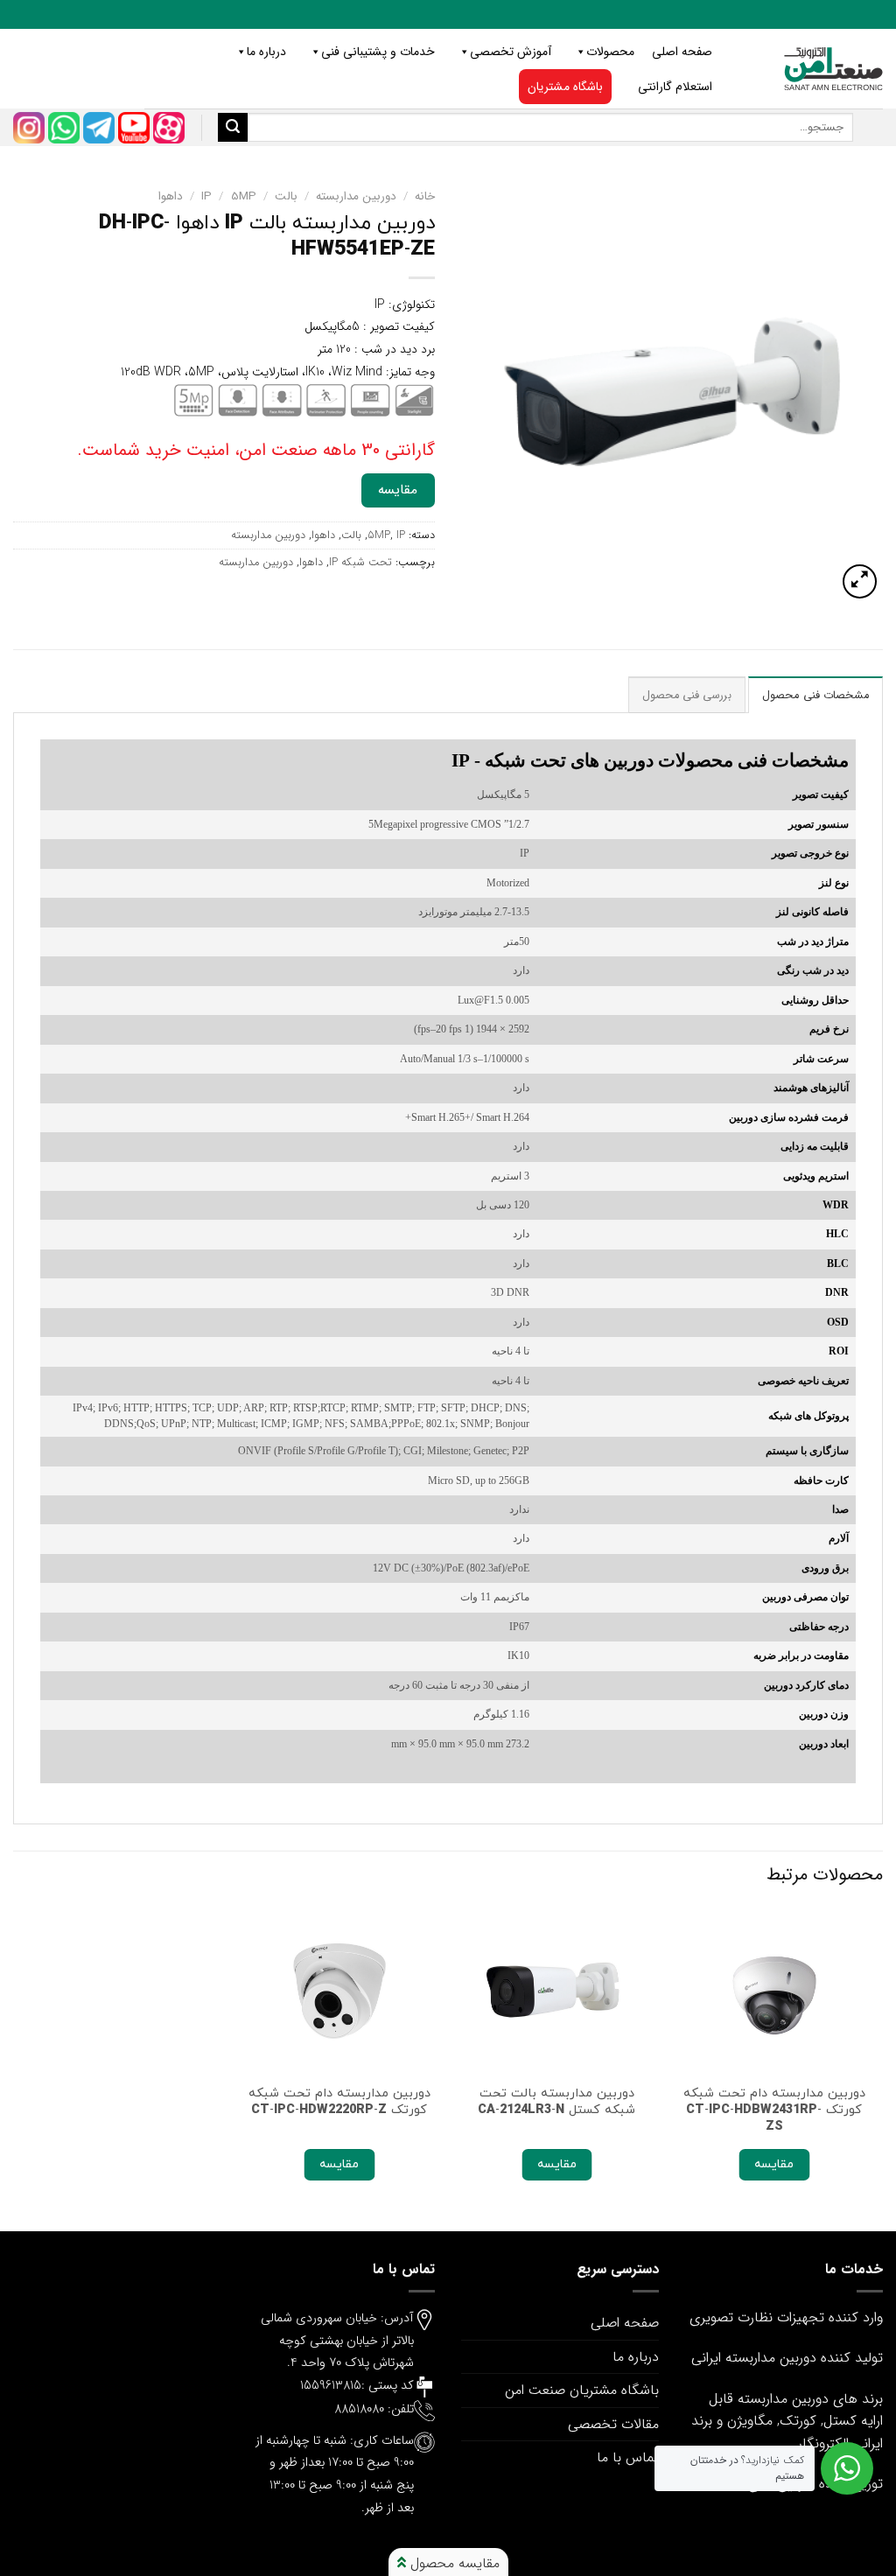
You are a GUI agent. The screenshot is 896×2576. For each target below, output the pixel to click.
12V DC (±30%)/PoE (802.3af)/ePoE (451, 1568)
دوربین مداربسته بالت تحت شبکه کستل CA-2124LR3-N (556, 2101)
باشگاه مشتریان (565, 87)
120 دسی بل (503, 1205)
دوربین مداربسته (356, 196)
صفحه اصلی (682, 52)
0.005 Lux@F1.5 (493, 1001)
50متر (517, 942)
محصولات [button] (610, 52)
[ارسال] (233, 128)
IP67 (519, 1627)
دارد (521, 971)
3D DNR (510, 1293)
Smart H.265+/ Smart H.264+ (467, 1118)
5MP (244, 196)
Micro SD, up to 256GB (479, 1481)
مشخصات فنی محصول (815, 696)
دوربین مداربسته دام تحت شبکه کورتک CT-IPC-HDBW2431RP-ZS (774, 2110)
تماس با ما (628, 2457)
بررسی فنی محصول (687, 696)
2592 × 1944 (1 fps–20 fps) (472, 1029)
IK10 (518, 1656)
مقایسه (398, 490)
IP (206, 196)
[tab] (815, 695)
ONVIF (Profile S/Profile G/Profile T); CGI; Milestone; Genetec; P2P (384, 1451)
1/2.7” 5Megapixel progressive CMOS (449, 825)
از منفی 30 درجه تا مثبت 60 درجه (459, 1686)
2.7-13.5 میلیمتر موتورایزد (474, 912)
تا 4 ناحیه (511, 1351)
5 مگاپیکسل (503, 795)
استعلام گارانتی (675, 87)
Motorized (508, 883)
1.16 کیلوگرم (501, 1715)
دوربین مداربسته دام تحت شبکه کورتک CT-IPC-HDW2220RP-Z (339, 2101)
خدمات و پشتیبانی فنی (378, 52)
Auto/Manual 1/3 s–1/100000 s (465, 1059)
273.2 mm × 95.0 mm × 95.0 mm (460, 1744)
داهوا (171, 196)
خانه (425, 196)
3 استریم (510, 1176)
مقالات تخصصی (613, 2424)
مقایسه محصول (453, 2563)
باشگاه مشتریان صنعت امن (582, 2390)
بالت (286, 196)
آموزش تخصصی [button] (511, 52)
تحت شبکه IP (360, 563)
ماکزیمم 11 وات (495, 1597)
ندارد (519, 1510)
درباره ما (266, 52)
